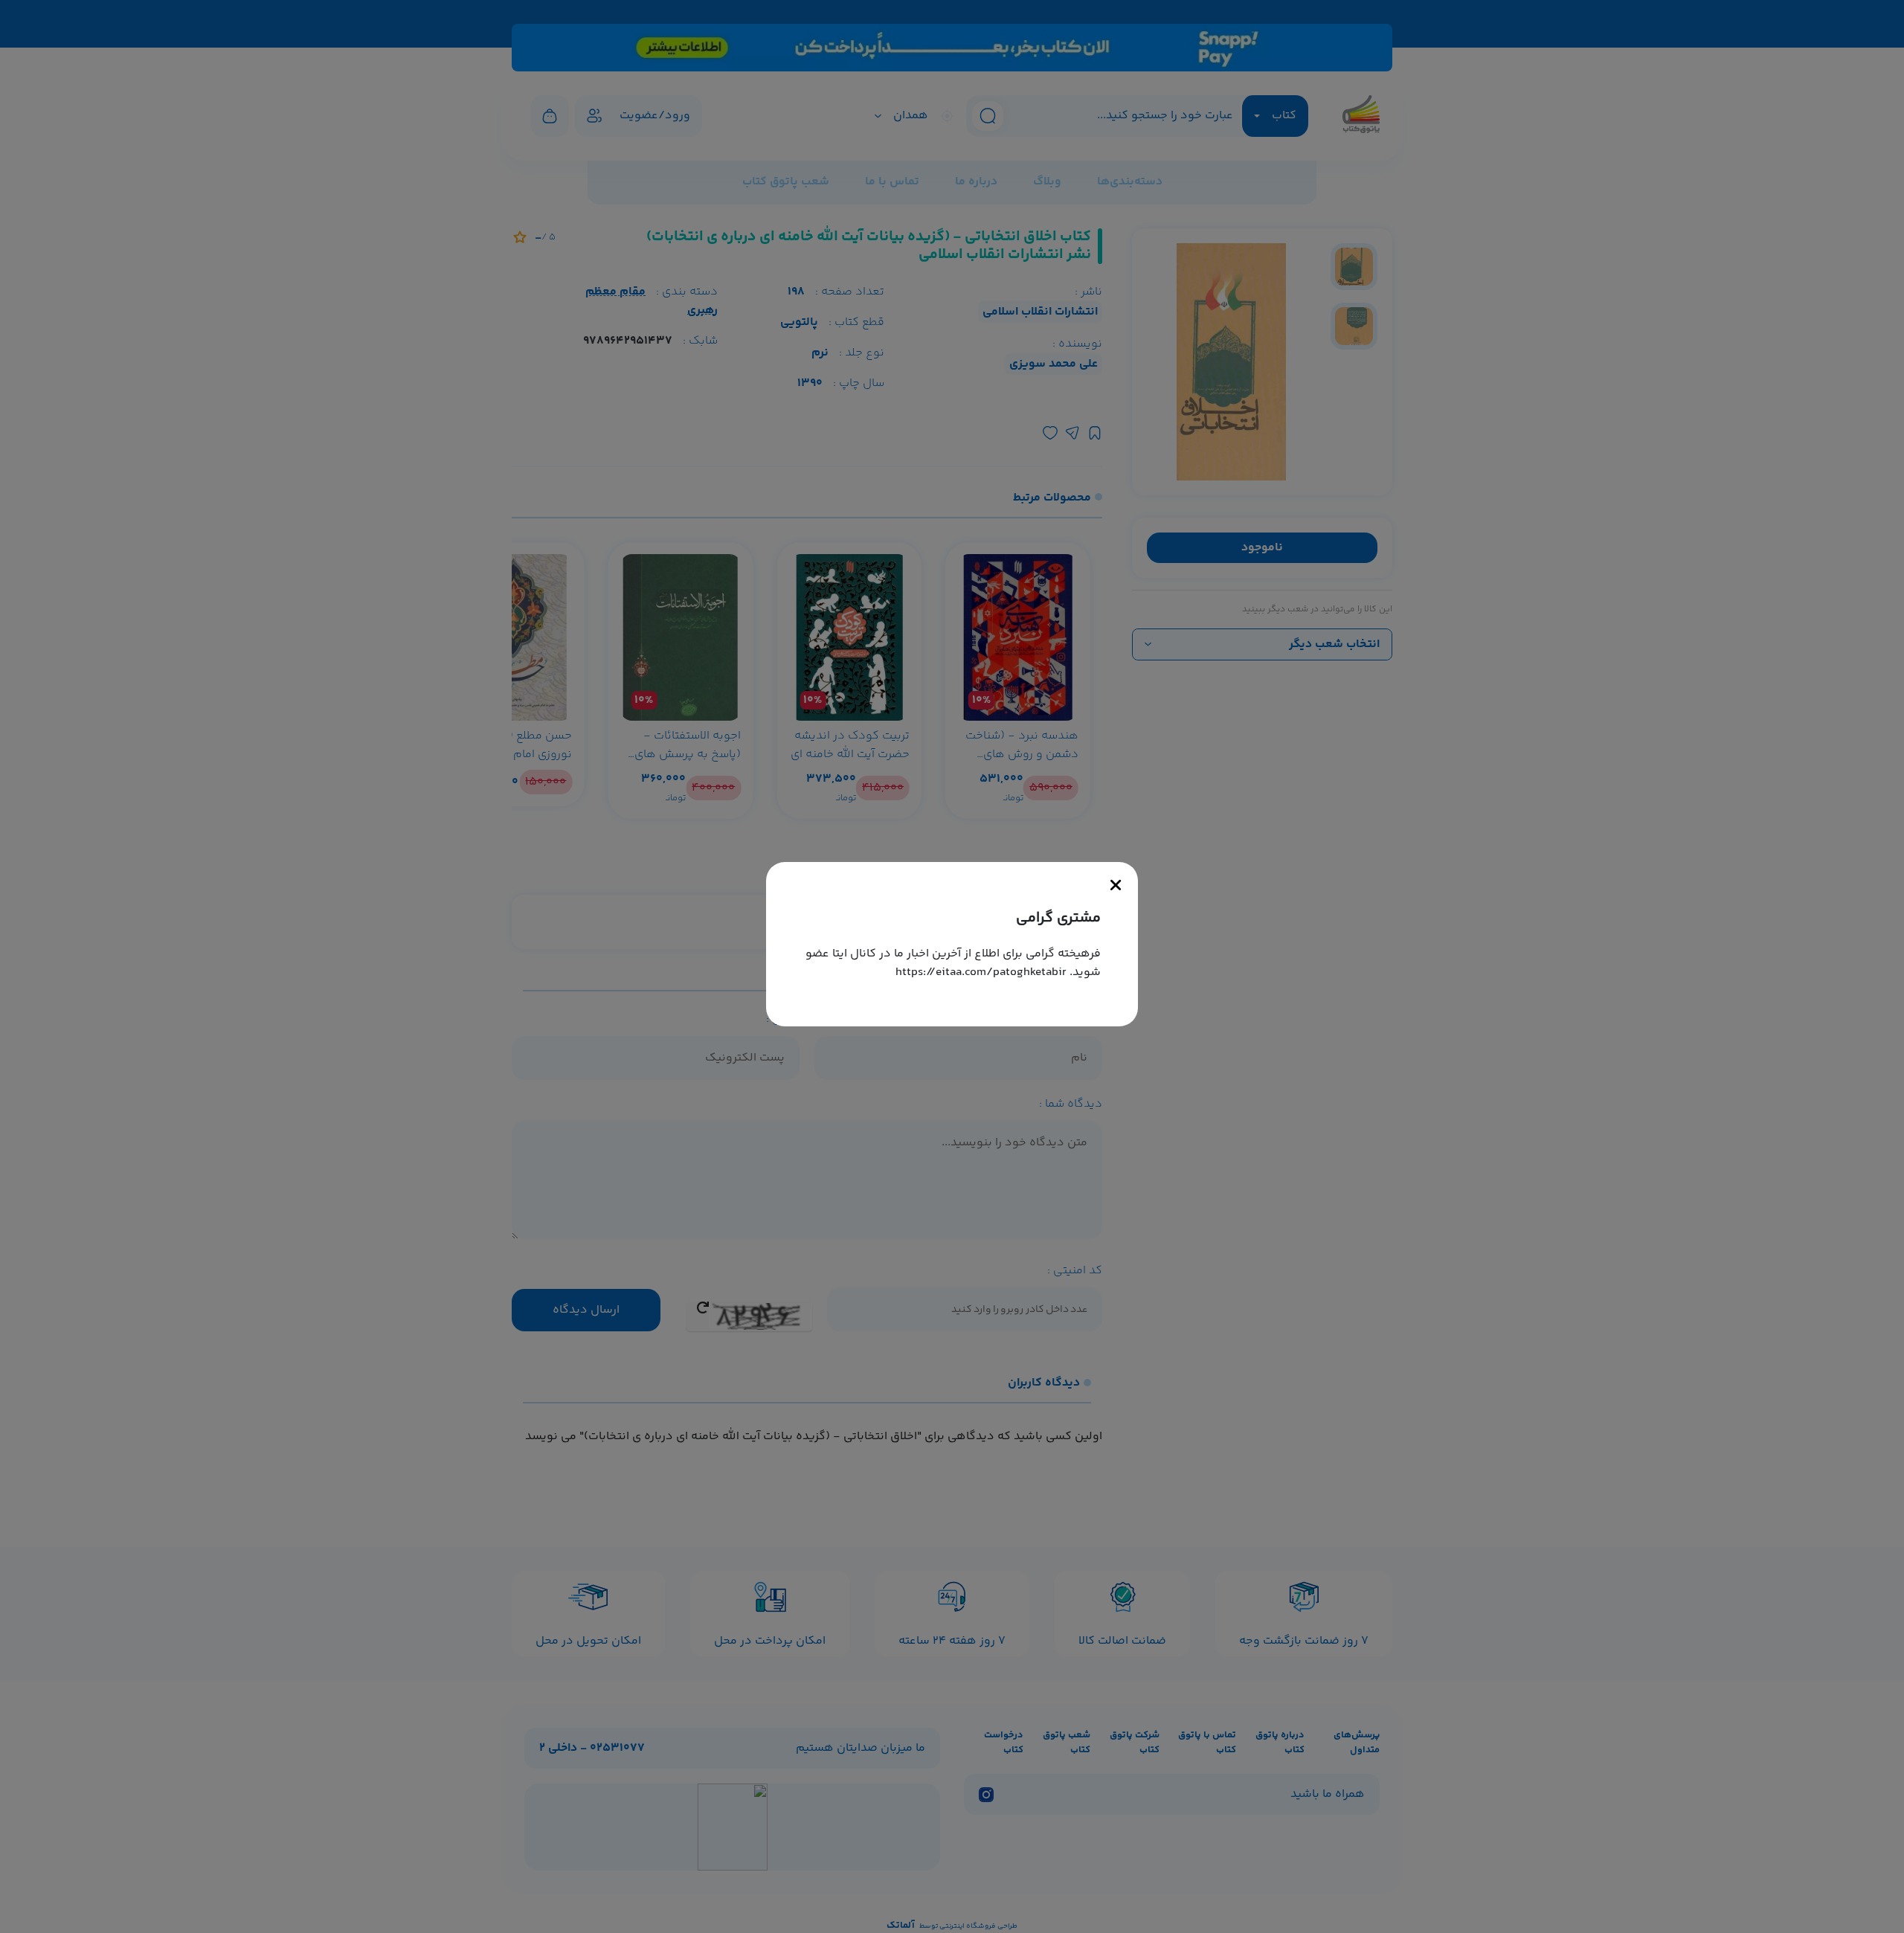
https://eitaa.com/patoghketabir (981, 972)
